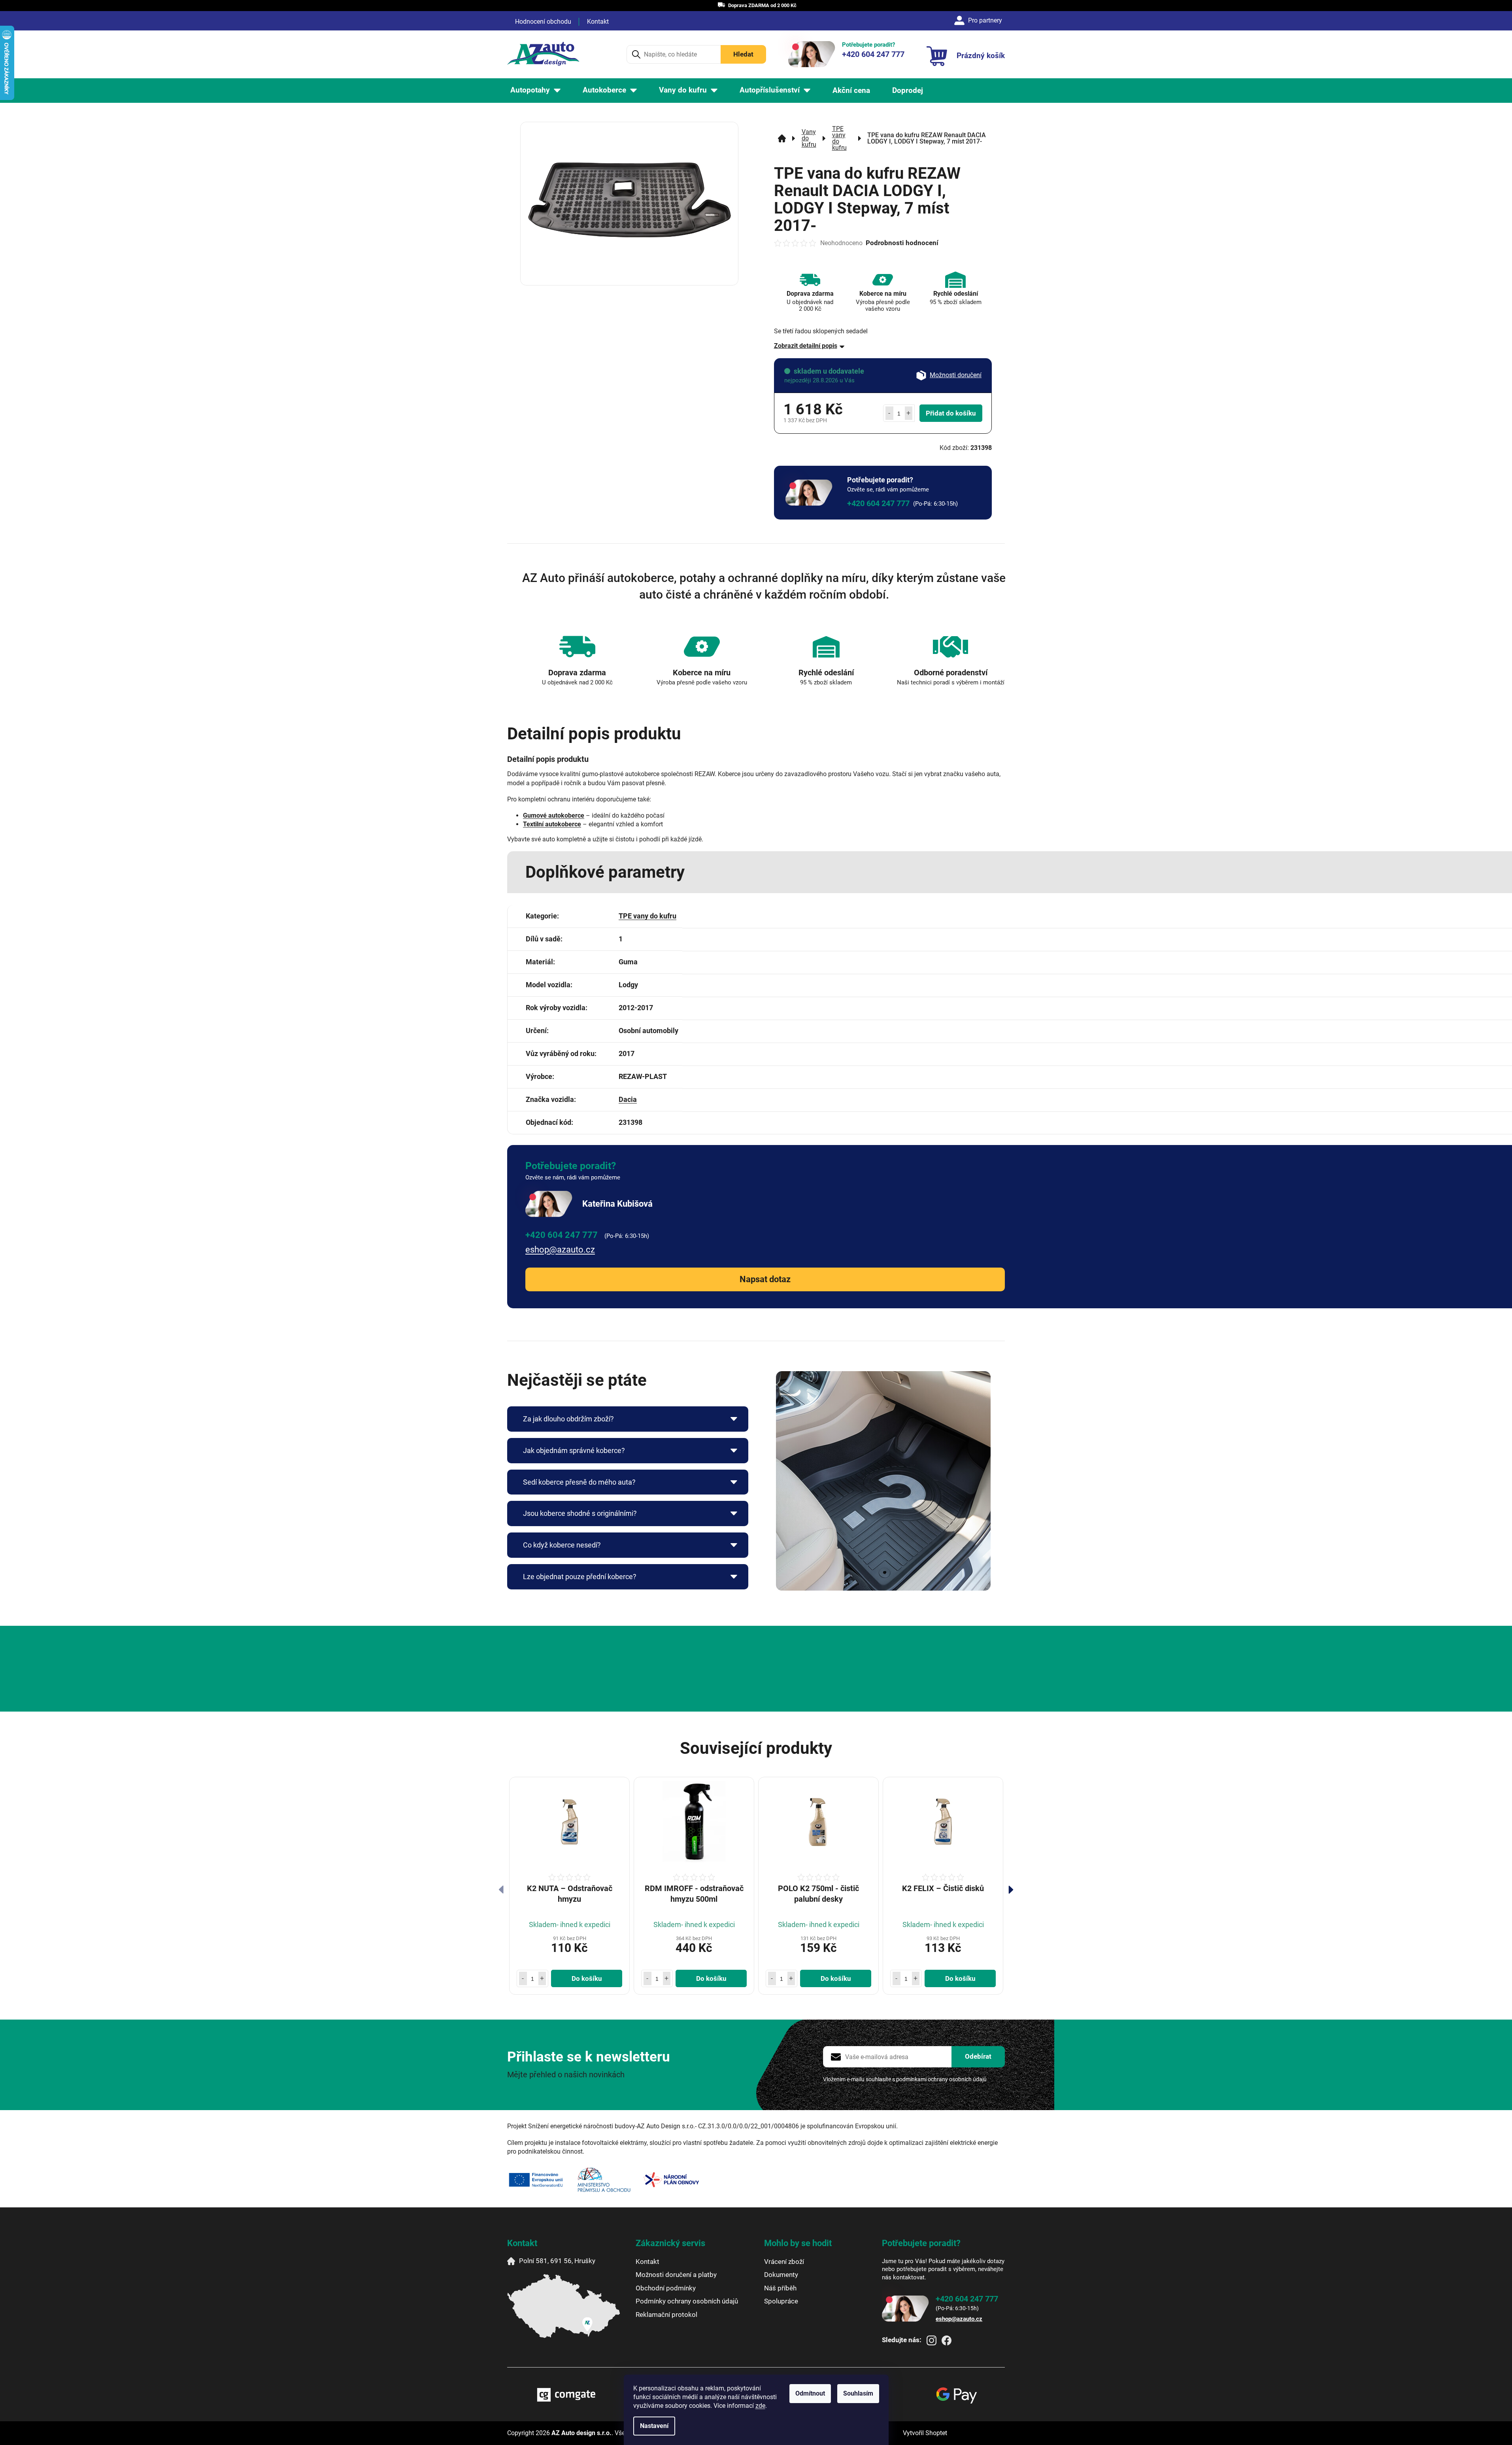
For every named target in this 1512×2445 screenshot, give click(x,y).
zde (760, 2406)
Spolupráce (781, 2301)
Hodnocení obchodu (543, 22)
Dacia (628, 1099)
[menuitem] (535, 90)
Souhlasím (858, 2393)
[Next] (1011, 1890)
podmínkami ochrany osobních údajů (941, 2079)
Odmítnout (810, 2393)
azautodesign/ (932, 2340)
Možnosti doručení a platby (676, 2275)
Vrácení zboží (784, 2262)
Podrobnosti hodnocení (902, 243)
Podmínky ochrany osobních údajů (687, 2301)
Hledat (743, 54)
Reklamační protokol (666, 2315)
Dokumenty (781, 2275)
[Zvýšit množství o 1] (909, 413)
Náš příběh (780, 2288)
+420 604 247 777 (878, 503)
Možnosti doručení (956, 375)
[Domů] (782, 138)
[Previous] (501, 1890)
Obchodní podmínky (666, 2288)
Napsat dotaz (765, 1279)
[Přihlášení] (979, 21)
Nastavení (654, 2426)
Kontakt (598, 22)
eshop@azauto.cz (560, 1250)
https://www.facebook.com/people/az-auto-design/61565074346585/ (947, 2340)
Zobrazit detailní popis (806, 346)
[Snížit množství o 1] (889, 413)
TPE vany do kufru (647, 916)
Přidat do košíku (951, 413)
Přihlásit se (978, 2057)
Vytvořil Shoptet (925, 2433)
